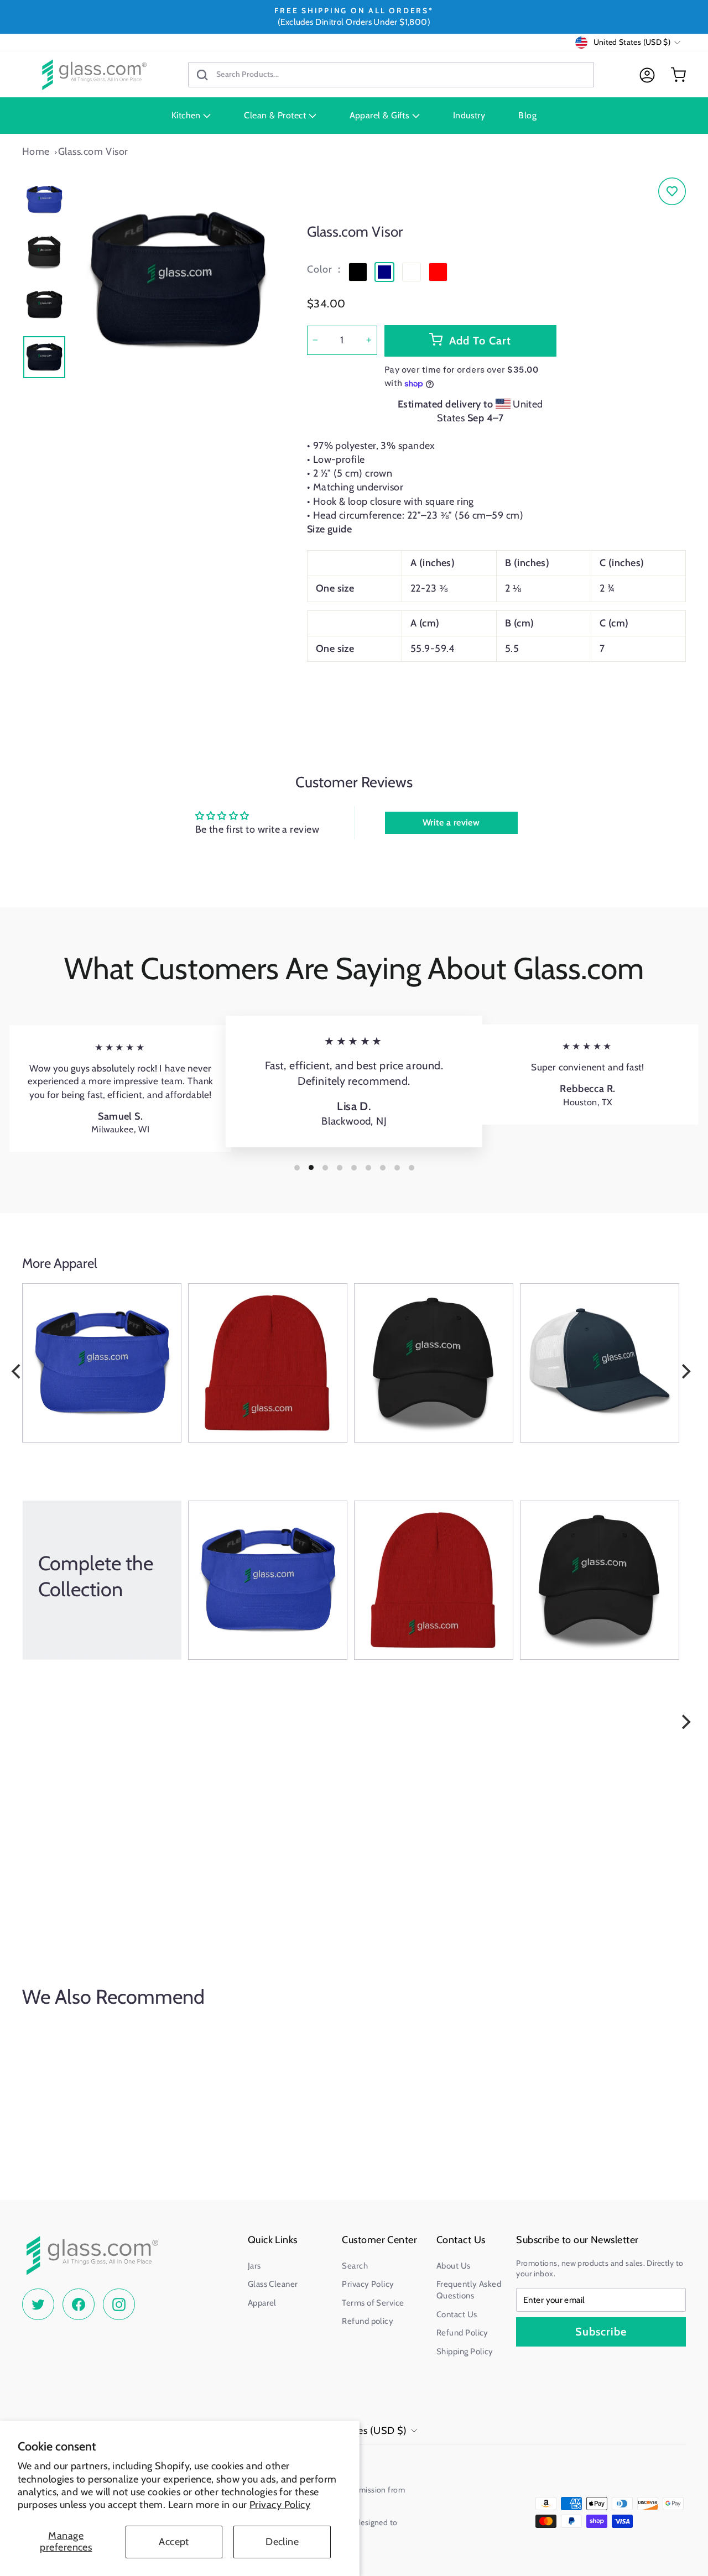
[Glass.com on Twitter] (38, 2305)
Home (36, 151)
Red (438, 272)
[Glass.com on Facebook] (79, 2305)
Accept (174, 2542)
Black (358, 272)
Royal (412, 272)
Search (355, 2266)
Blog (527, 115)
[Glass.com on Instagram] (119, 2305)
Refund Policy (462, 2333)
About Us (454, 2266)
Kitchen (188, 115)
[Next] (685, 1371)
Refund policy (368, 2321)
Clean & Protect (276, 115)
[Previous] (17, 1371)
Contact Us (457, 2314)
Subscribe (601, 2332)
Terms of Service (373, 2303)
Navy (384, 272)
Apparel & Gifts (381, 115)
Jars (254, 2266)
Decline (282, 2542)
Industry (469, 115)
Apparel (262, 2303)
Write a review (451, 822)
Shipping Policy (465, 2352)
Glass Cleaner (273, 2284)
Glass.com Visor (93, 151)
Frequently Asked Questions (469, 2290)
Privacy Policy (280, 2505)
